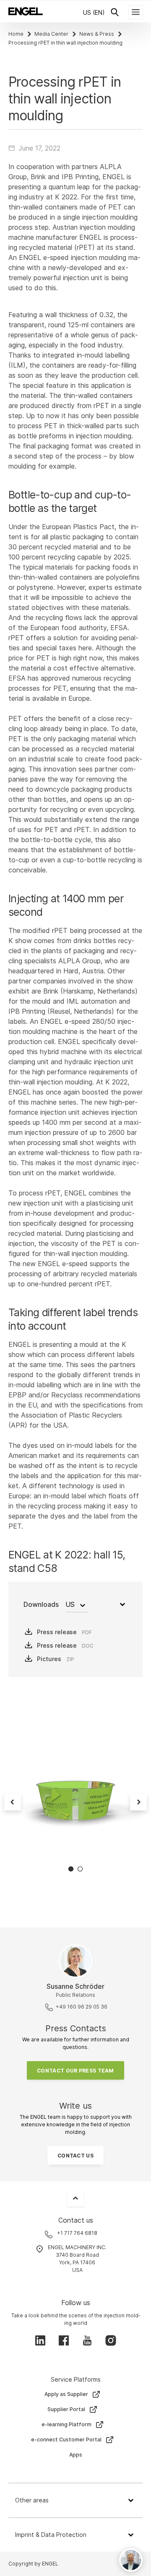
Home (16, 34)
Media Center (51, 34)
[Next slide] (138, 1802)
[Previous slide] (13, 1802)
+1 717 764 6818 (77, 2233)
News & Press (97, 34)
